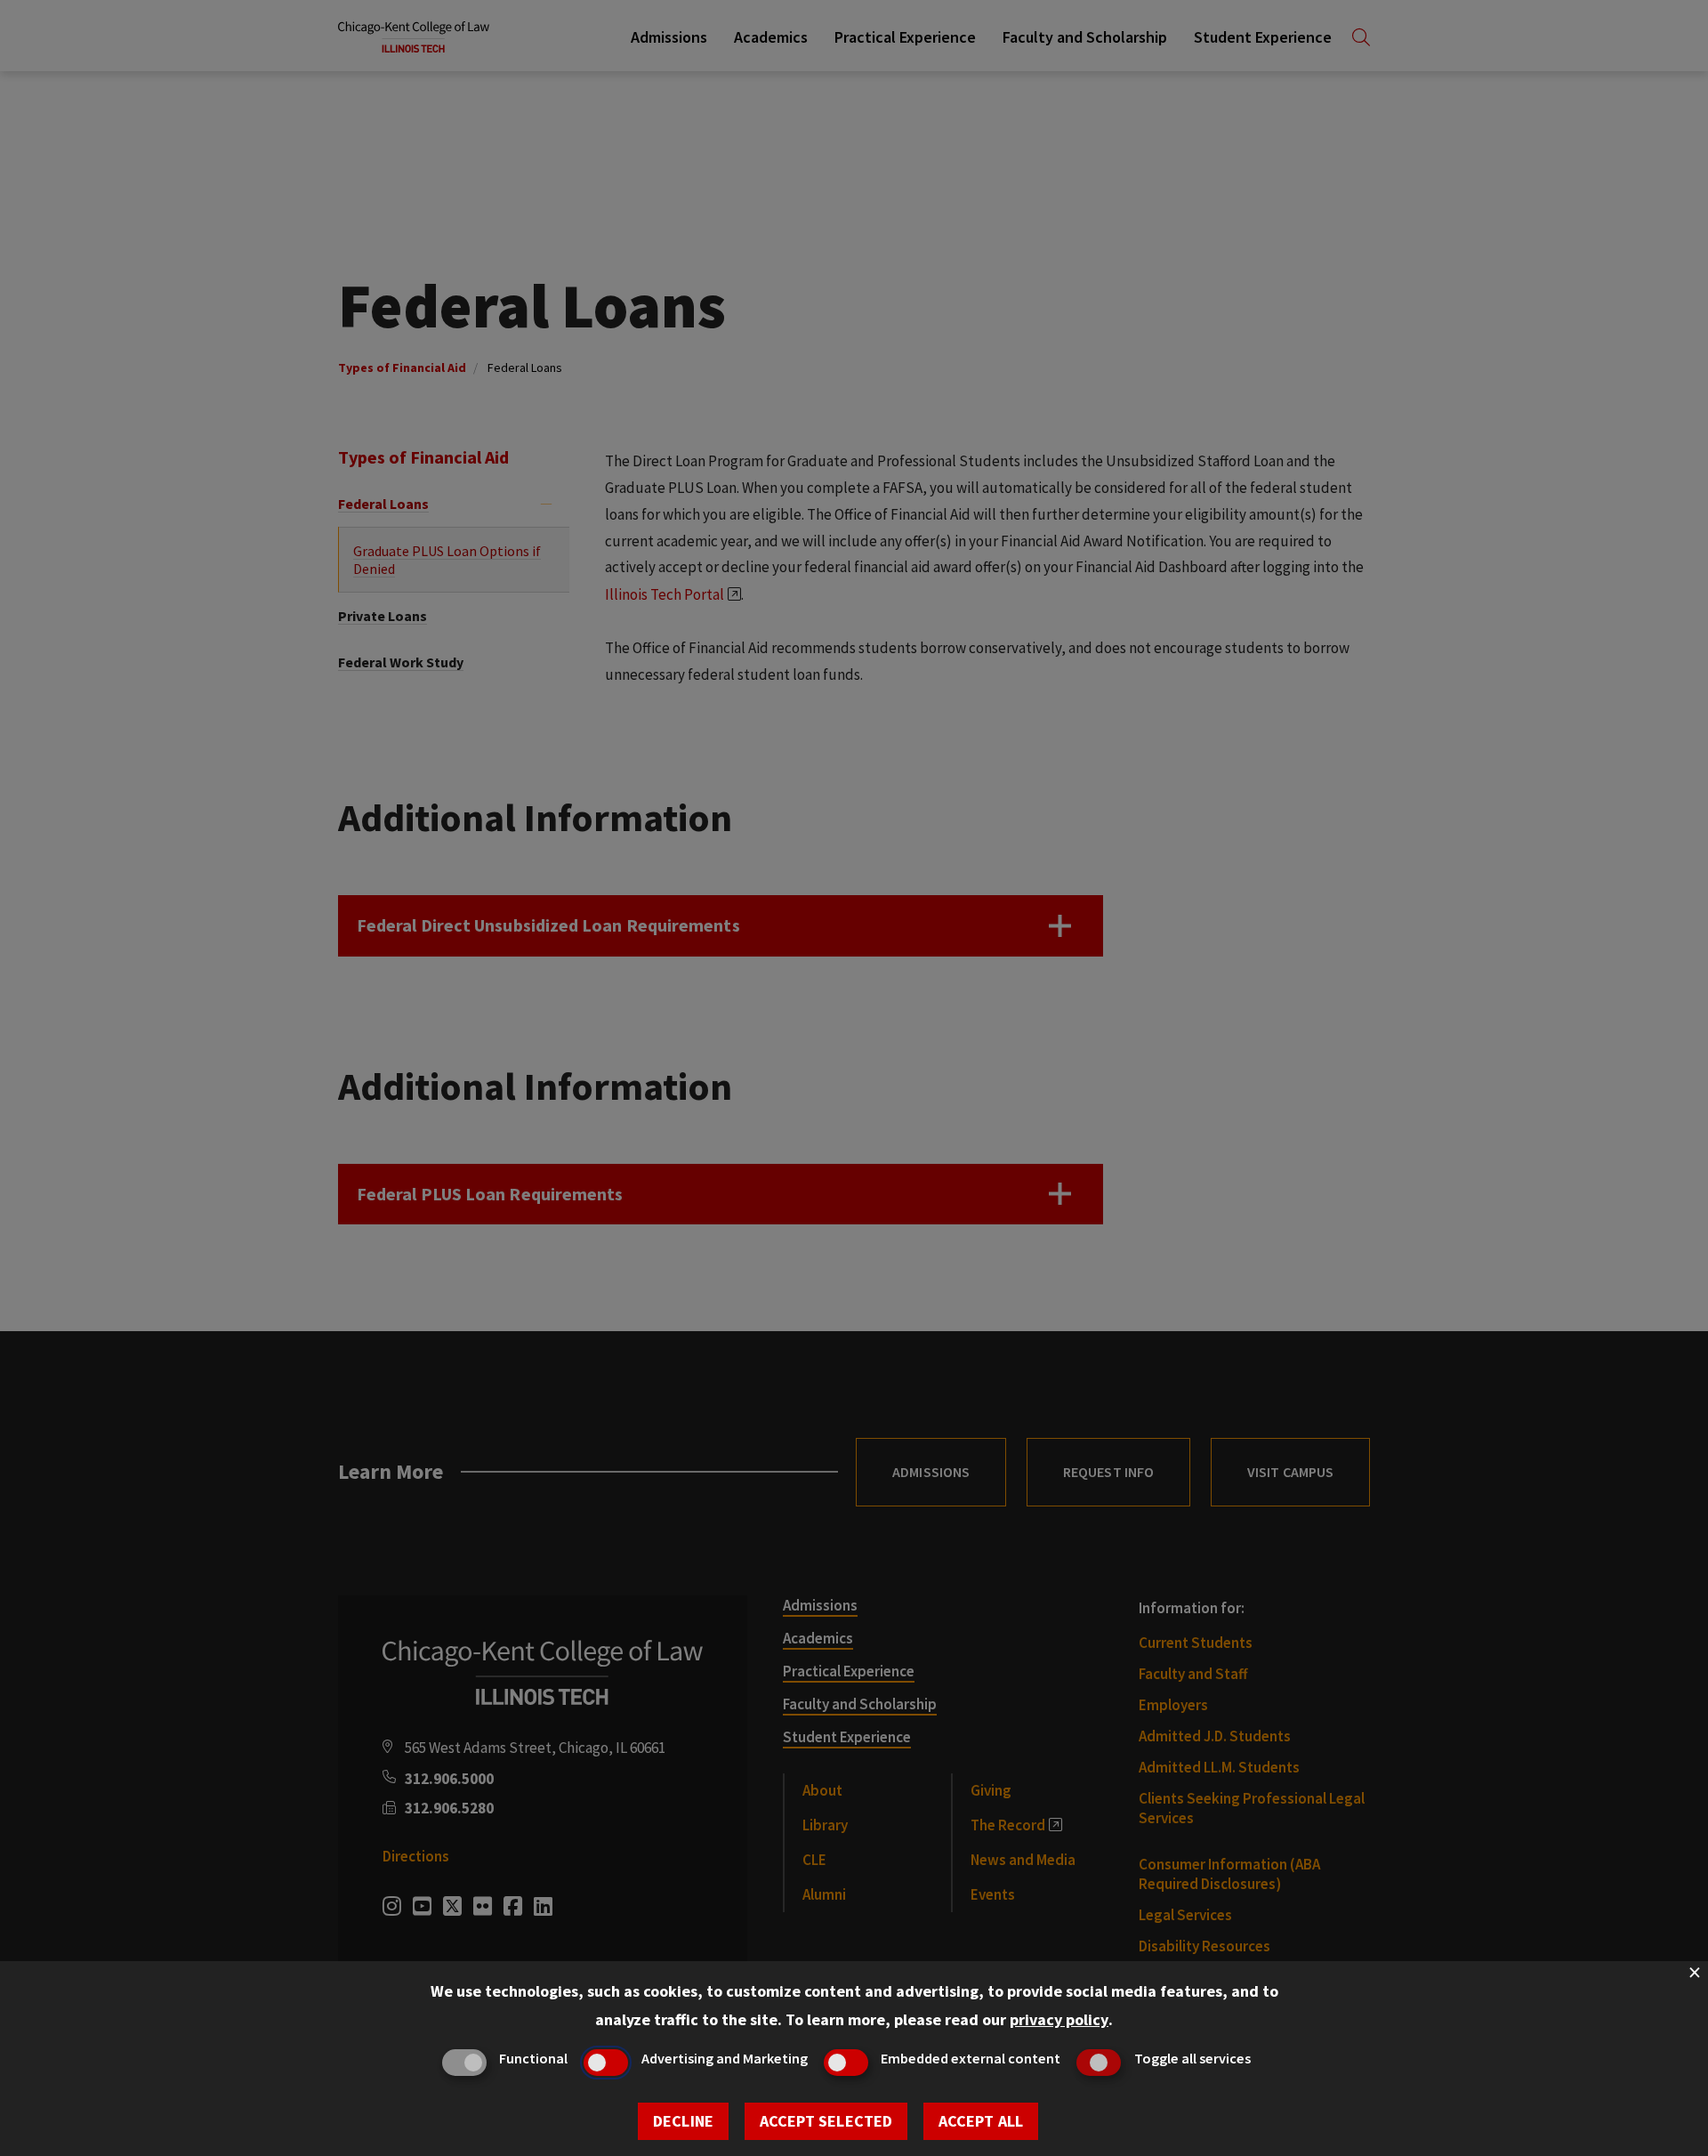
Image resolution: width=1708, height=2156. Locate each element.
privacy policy (1059, 2019)
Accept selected (826, 2121)
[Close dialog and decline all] (1695, 1972)
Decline (683, 2121)
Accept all (981, 2121)
